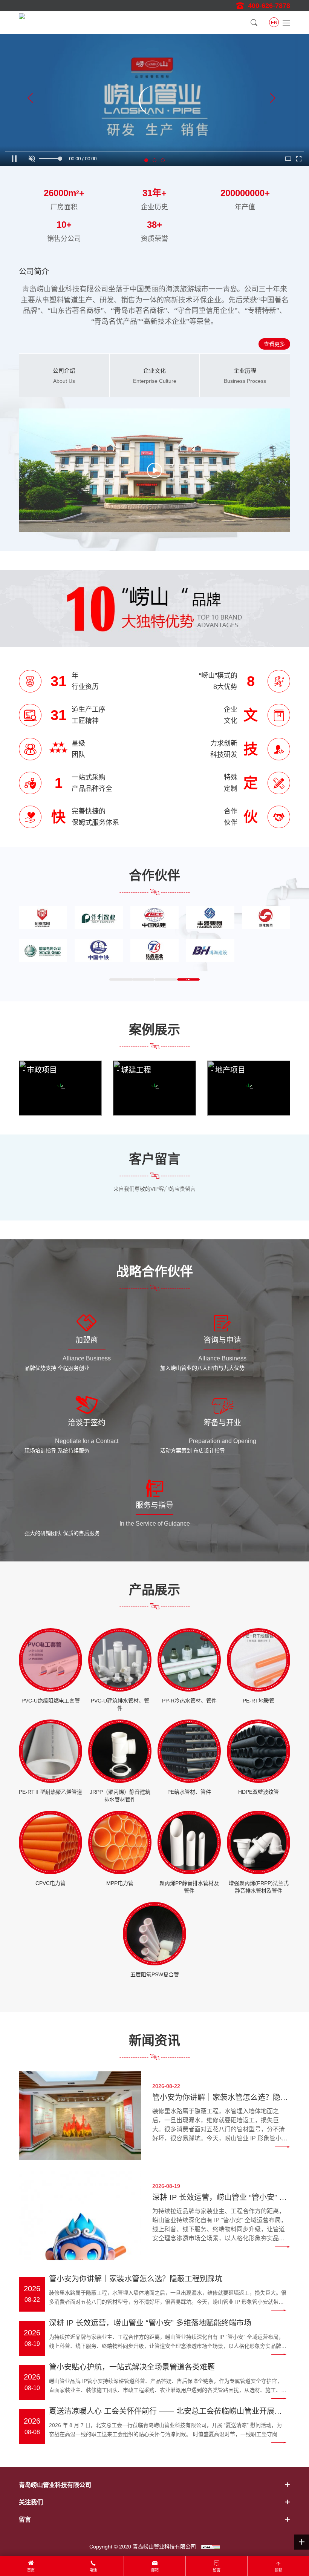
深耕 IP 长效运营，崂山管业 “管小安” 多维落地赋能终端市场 (220, 2198)
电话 (93, 2570)
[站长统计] (211, 2547)
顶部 (278, 2570)
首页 (31, 2570)
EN (274, 23)
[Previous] (31, 100)
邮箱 (155, 2570)
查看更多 (274, 344)
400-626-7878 (269, 6)
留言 (217, 2570)
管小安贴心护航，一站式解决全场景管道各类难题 (132, 2367)
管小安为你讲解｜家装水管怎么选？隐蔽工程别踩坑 (220, 2098)
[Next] (272, 100)
